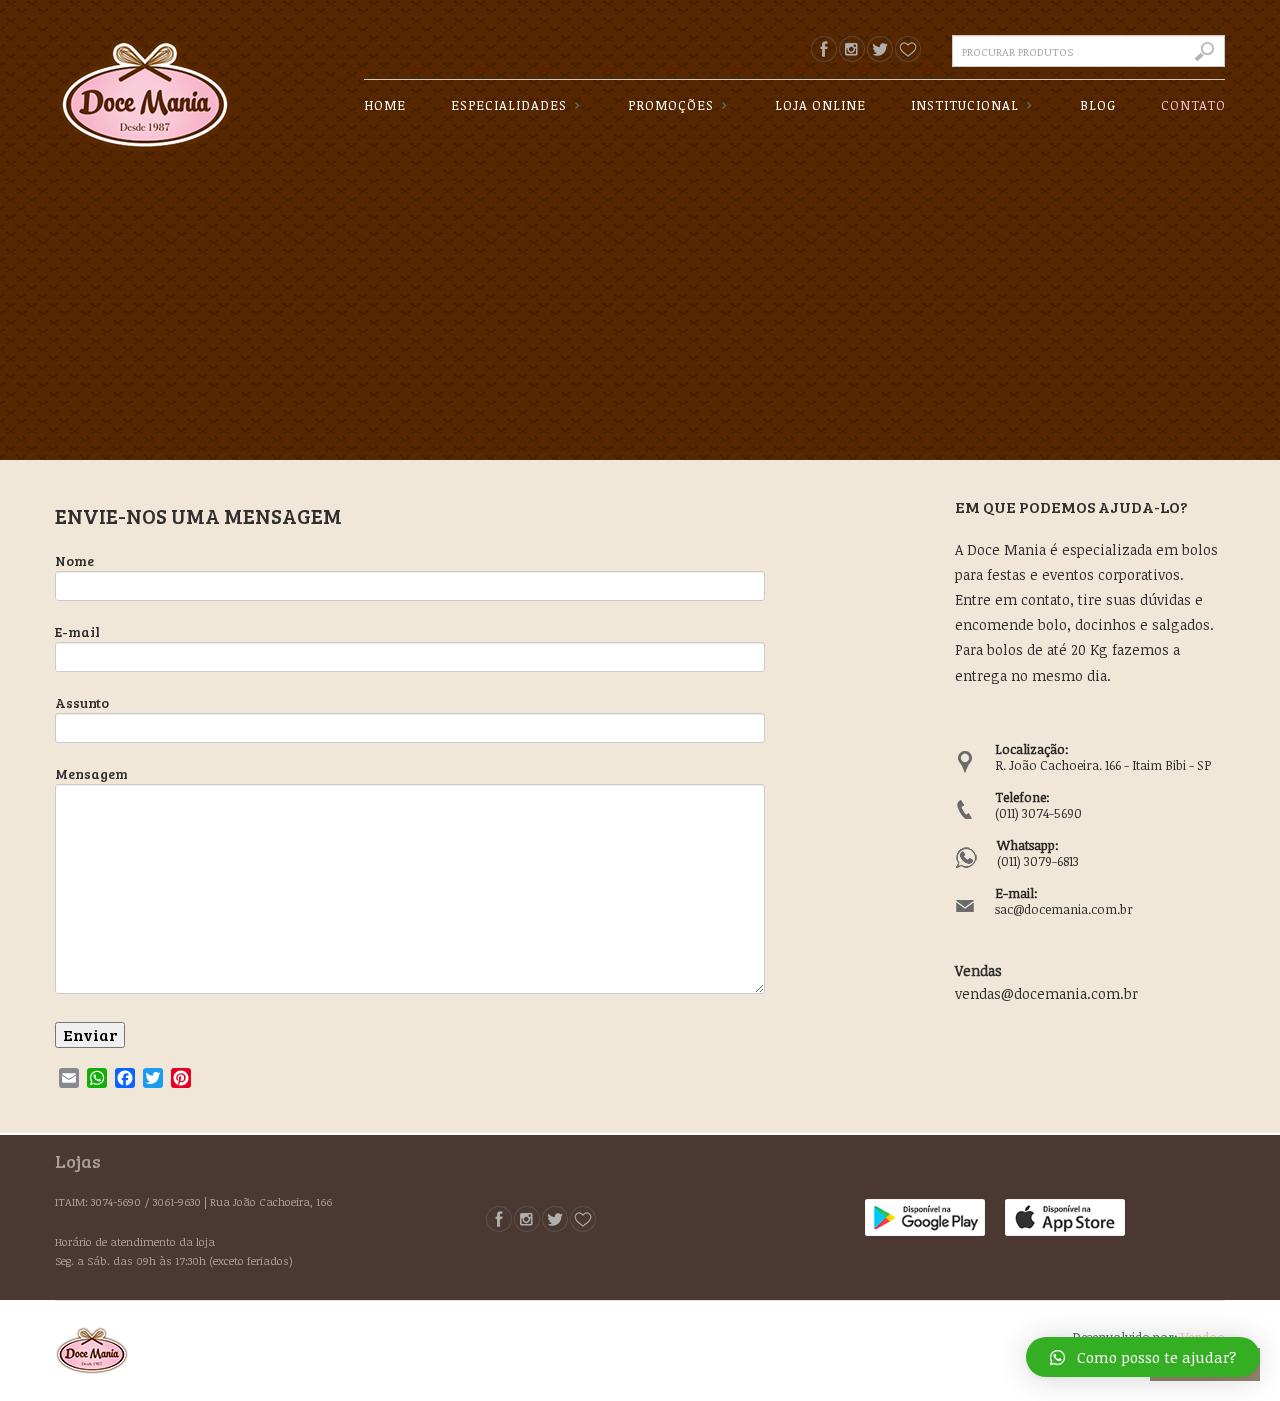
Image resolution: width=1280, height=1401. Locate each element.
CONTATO (1193, 105)
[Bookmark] (908, 49)
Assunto (82, 702)
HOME (385, 105)
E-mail (77, 631)
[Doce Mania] (145, 78)
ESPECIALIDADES (501, 106)
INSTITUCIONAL (957, 106)
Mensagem (91, 773)
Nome (74, 560)
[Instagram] (852, 49)
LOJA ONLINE (820, 105)
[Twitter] (880, 49)
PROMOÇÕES (663, 106)
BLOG (1098, 105)
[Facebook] (824, 49)
